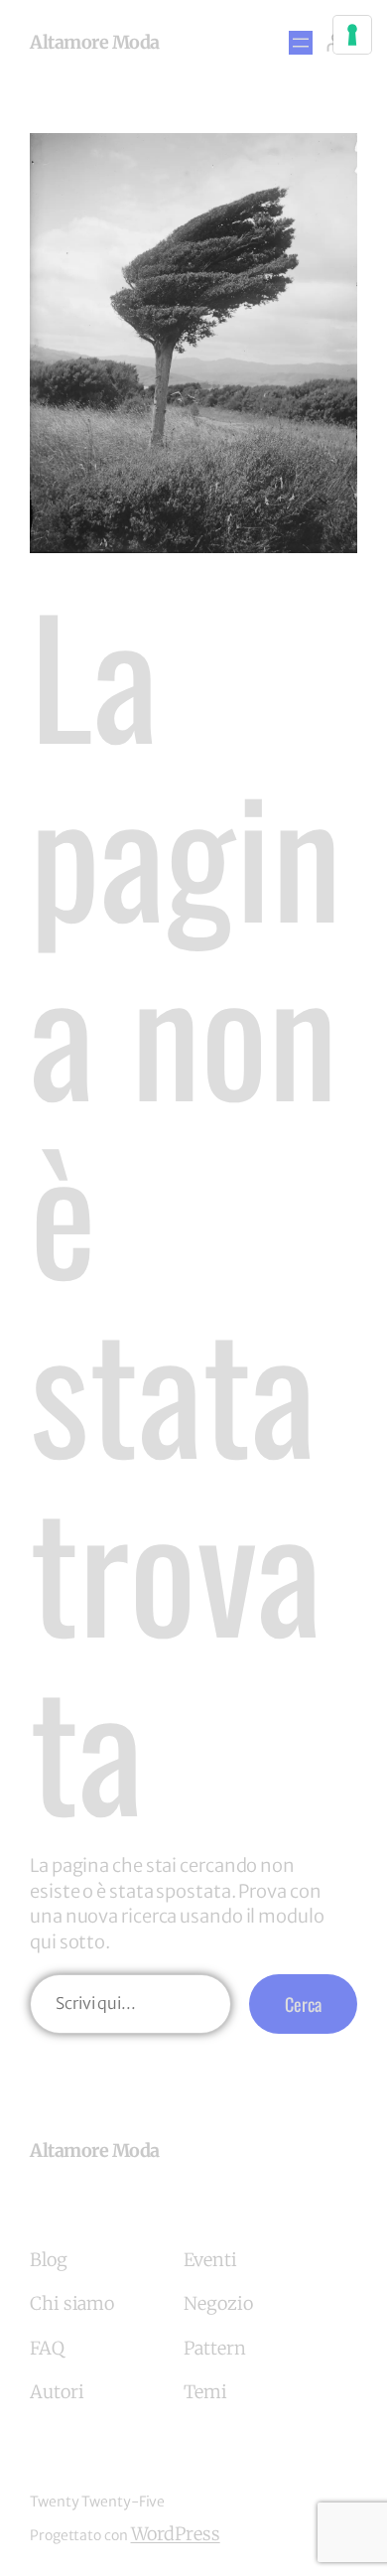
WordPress (176, 2534)
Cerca (303, 2004)
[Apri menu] (301, 43)
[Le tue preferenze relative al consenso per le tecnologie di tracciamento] (352, 35)
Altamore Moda (95, 42)
